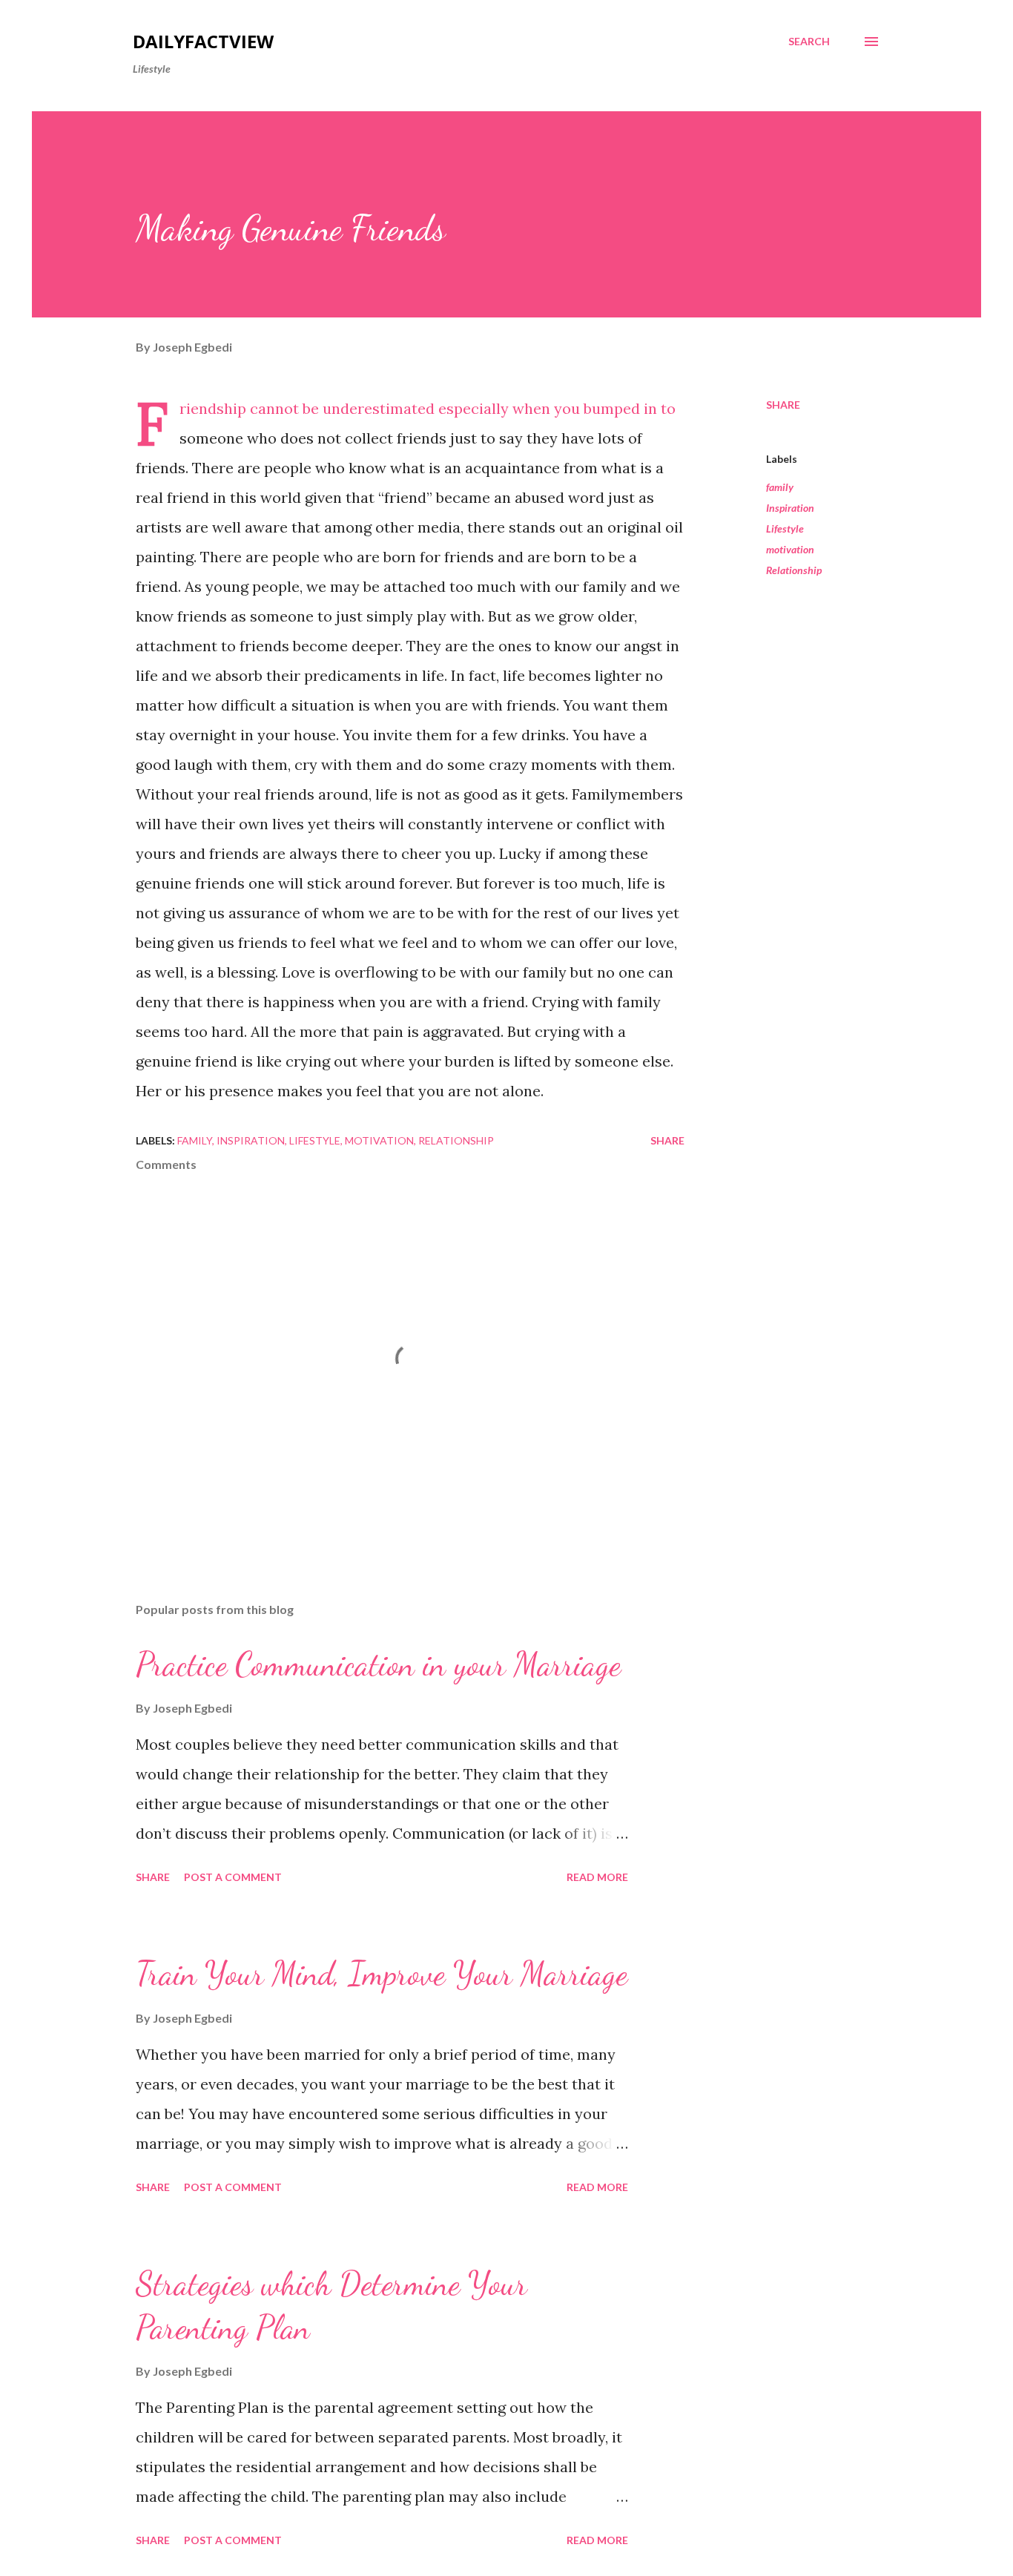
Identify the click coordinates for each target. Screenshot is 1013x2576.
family (780, 487)
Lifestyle (785, 528)
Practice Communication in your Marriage (378, 1664)
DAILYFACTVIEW (203, 41)
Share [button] (783, 405)
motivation (790, 549)
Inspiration (790, 508)
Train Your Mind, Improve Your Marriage (382, 1974)
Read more (597, 1877)
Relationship (794, 570)
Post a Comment (233, 1877)
